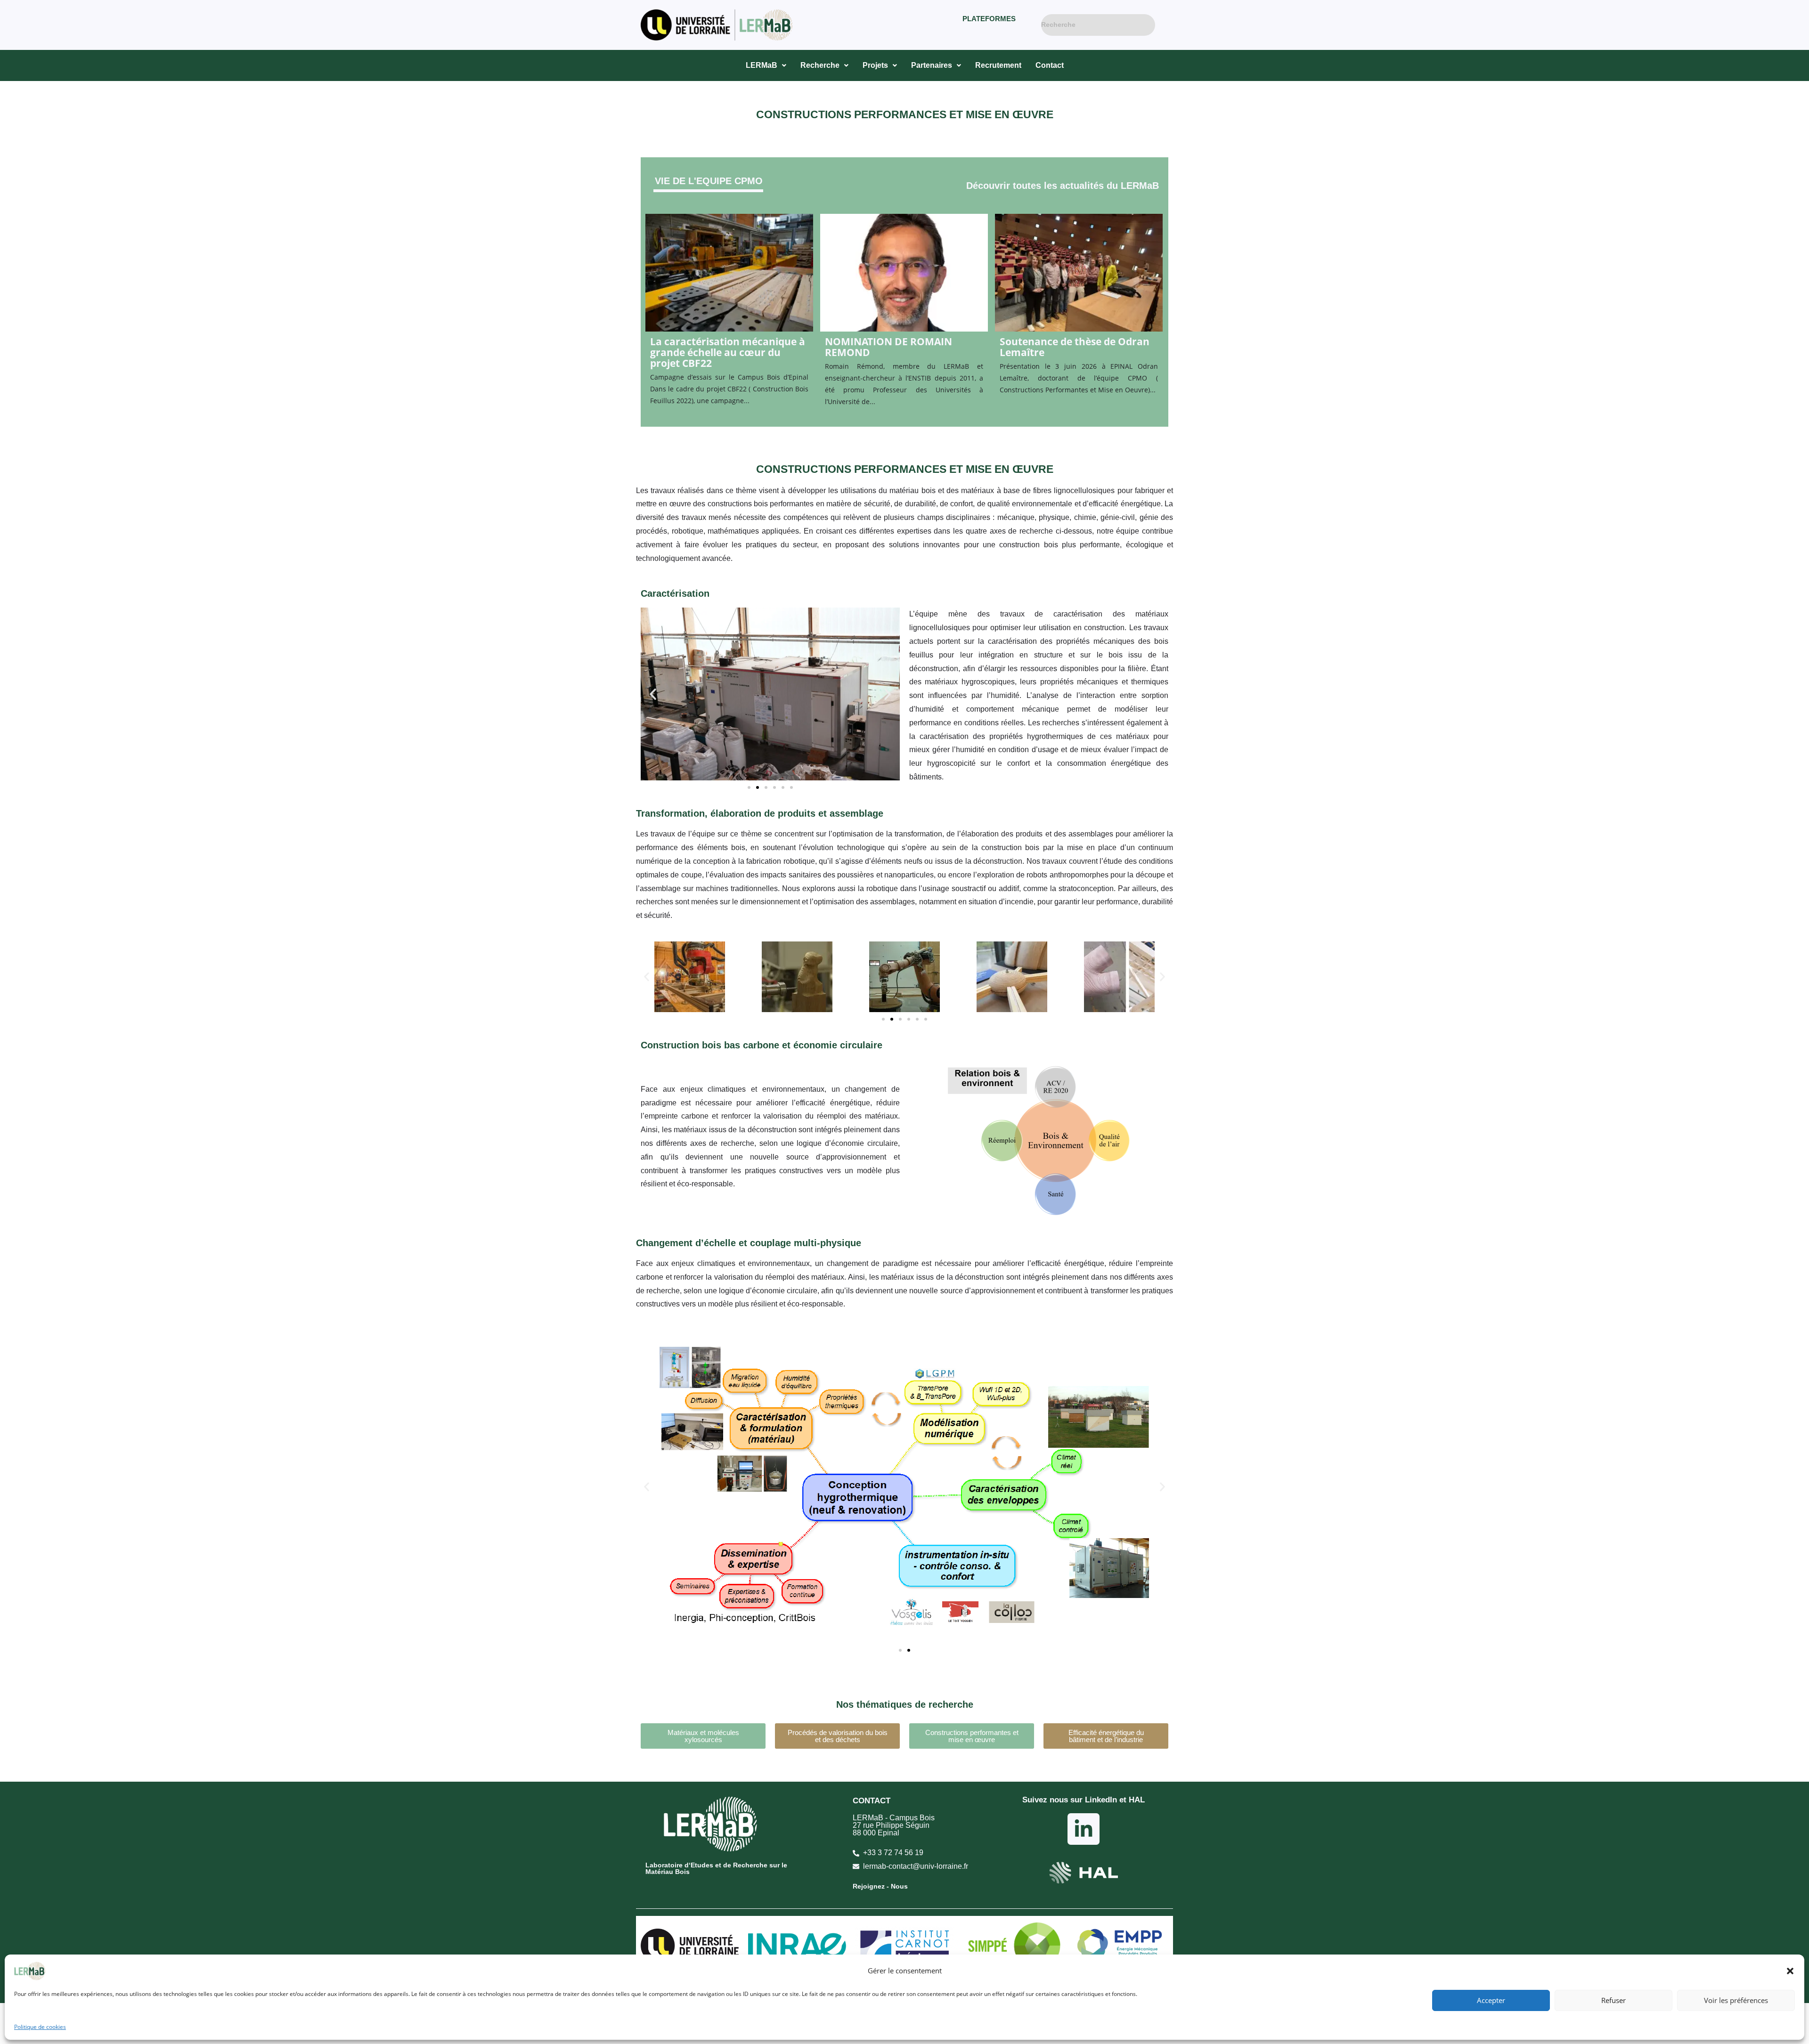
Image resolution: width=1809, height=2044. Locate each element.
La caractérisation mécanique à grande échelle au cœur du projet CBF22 (728, 353)
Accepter (1491, 2000)
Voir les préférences (1736, 2000)
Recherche (820, 65)
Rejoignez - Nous (880, 1886)
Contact (1050, 65)
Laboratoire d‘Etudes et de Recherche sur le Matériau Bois (716, 1868)
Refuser (1613, 2000)
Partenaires (932, 65)
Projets (875, 65)
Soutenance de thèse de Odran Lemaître (1075, 347)
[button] (1790, 1971)
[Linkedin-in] (1083, 1829)
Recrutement (998, 65)
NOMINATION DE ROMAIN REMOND (888, 347)
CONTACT (872, 1801)
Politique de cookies (40, 2027)
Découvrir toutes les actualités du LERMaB (1063, 186)
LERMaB (762, 65)
